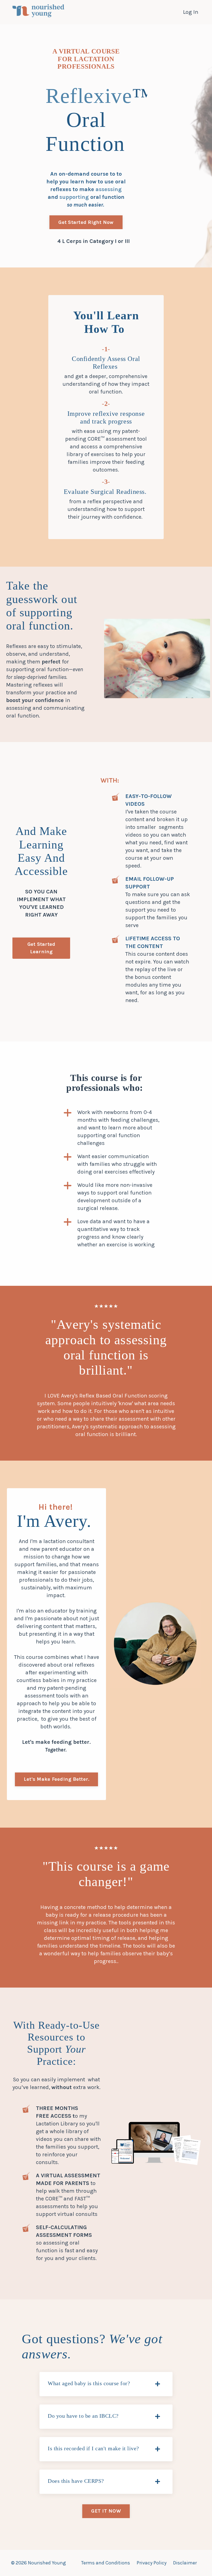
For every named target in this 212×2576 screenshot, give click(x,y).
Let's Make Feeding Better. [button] (57, 1779)
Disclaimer (185, 2563)
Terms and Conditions (106, 2563)
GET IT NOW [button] (106, 2511)
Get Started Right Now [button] (86, 222)
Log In (191, 12)
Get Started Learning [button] (41, 948)
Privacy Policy (152, 2563)
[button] (86, 221)
